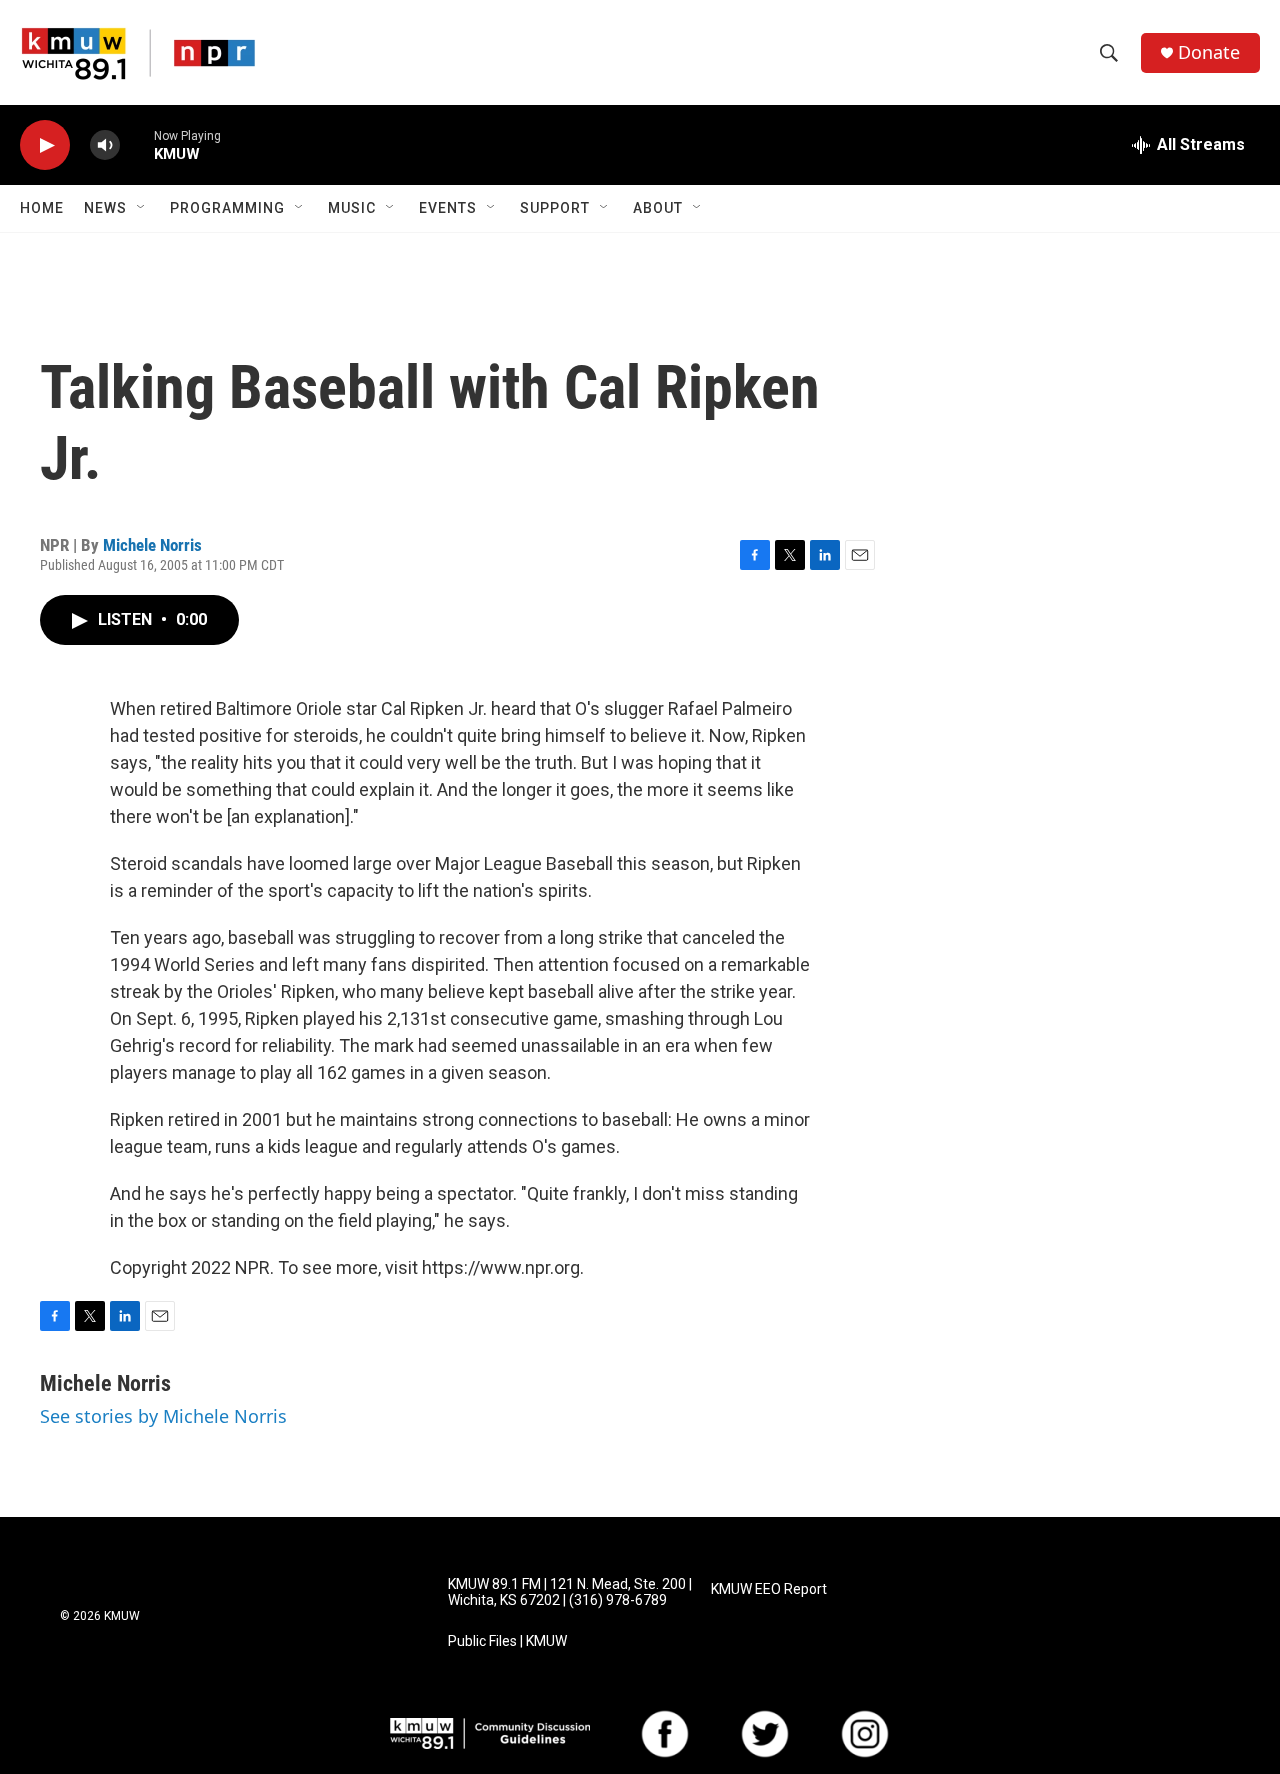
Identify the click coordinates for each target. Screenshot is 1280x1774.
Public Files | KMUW (507, 1641)
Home (42, 208)
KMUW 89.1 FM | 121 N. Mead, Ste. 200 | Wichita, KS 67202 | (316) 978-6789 (570, 1592)
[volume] (105, 145)
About (658, 208)
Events (448, 208)
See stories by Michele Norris (163, 1416)
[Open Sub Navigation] (142, 208)
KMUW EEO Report (769, 1589)
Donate (1209, 52)
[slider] (137, 144)
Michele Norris (152, 545)
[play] (45, 145)
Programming (227, 208)
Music (352, 208)
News (105, 208)
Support (555, 208)
